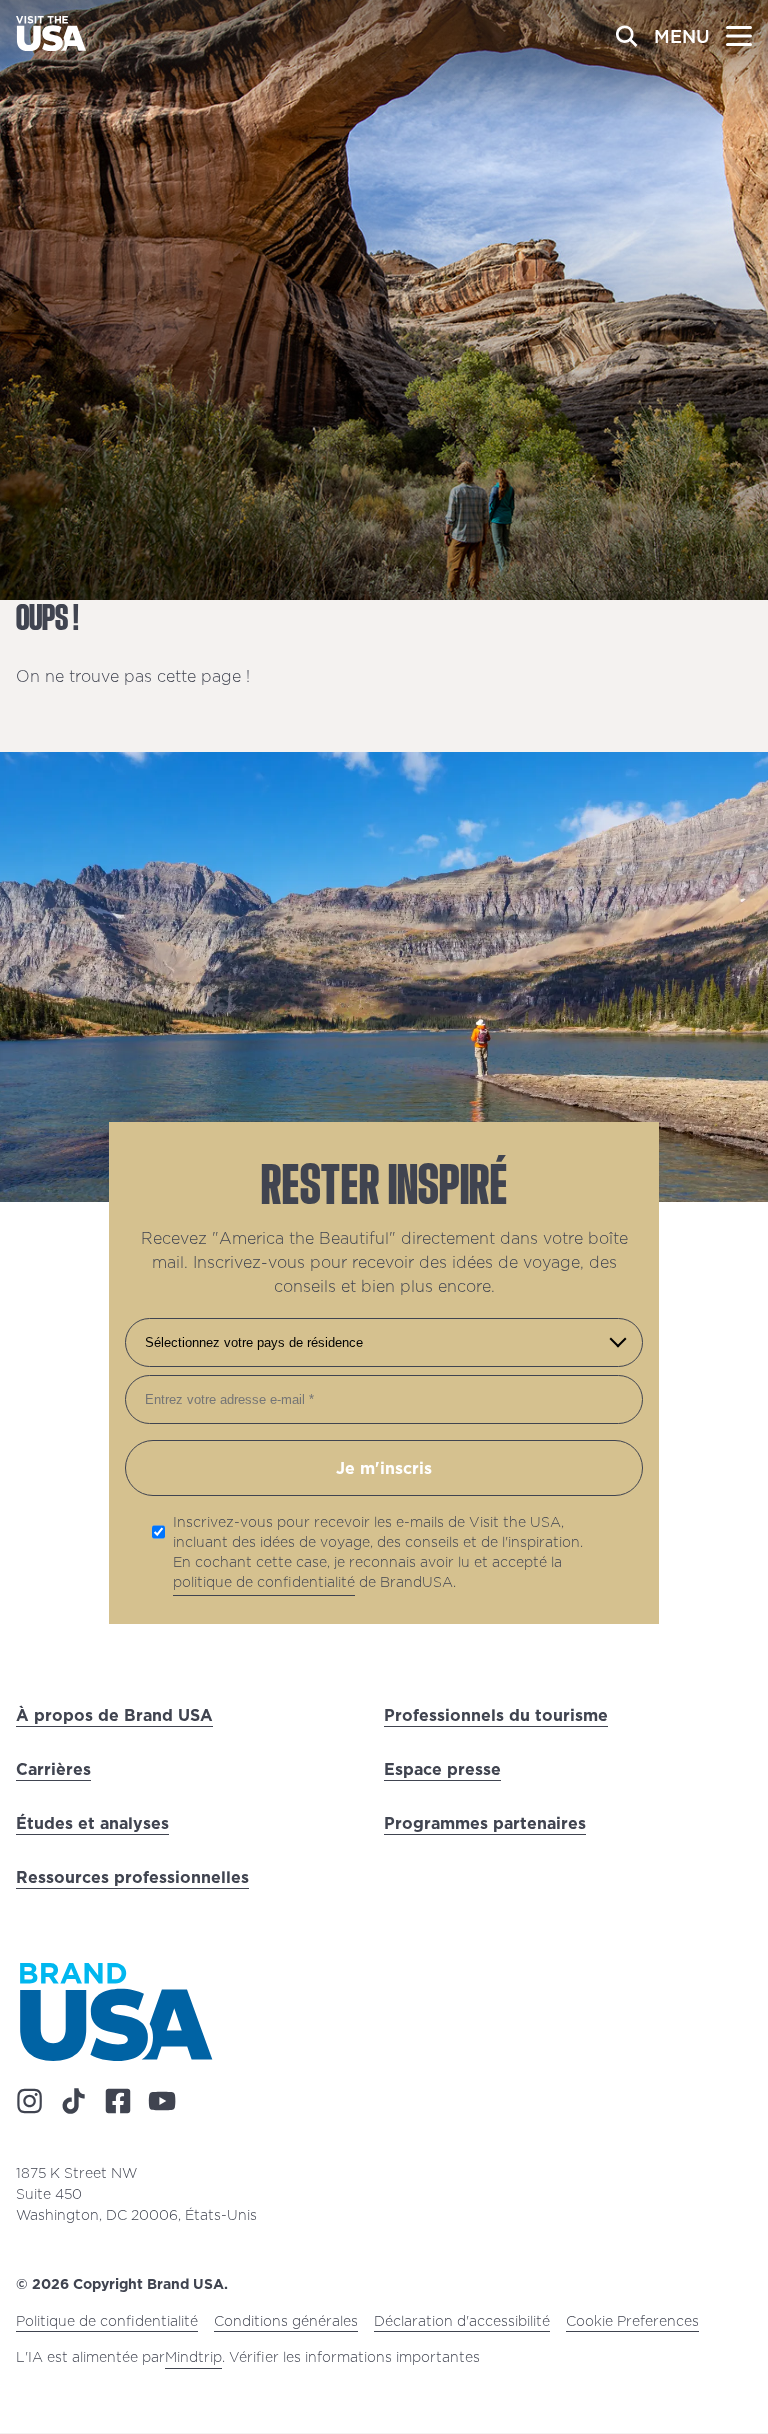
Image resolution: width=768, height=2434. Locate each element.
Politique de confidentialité (107, 2322)
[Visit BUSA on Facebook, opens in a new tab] (118, 2102)
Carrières (53, 1769)
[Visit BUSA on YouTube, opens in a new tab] (162, 2102)
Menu (682, 36)
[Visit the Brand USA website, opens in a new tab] (116, 2011)
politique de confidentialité (264, 1582)
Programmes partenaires (485, 1823)
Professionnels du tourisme (496, 1715)
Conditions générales (286, 2322)
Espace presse (442, 1769)
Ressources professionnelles (132, 1877)
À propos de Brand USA (114, 1715)
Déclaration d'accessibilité (462, 2322)
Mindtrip (193, 2358)
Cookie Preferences (632, 2322)
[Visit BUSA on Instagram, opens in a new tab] (30, 2102)
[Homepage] (51, 45)
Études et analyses (92, 1823)
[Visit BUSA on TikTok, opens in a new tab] (74, 2102)
